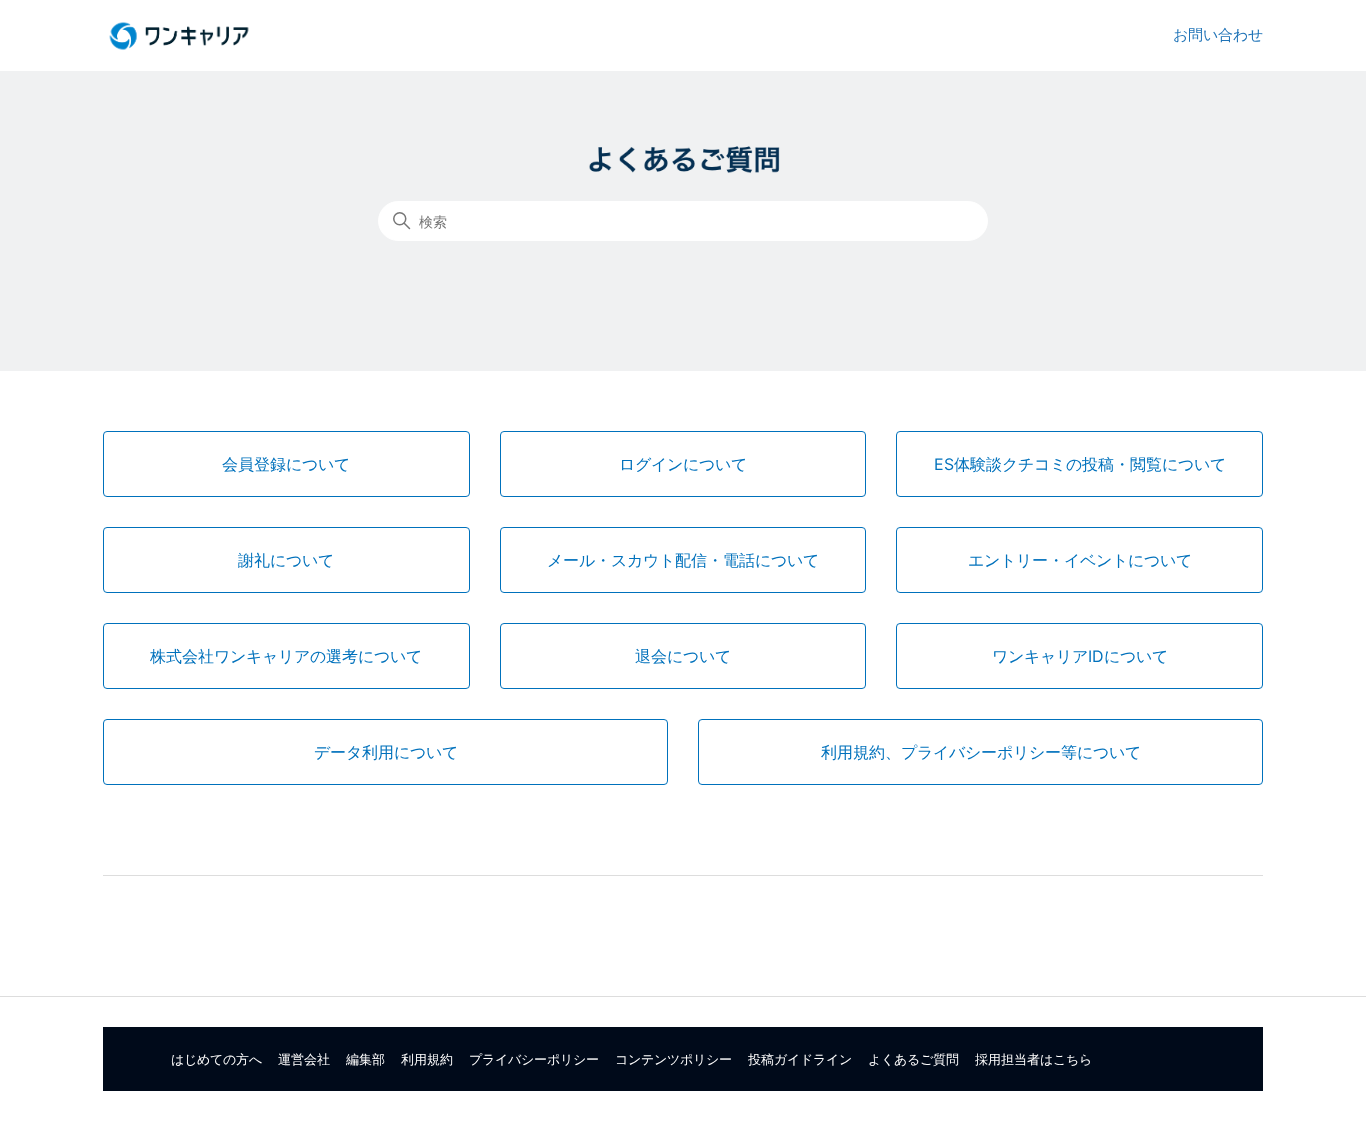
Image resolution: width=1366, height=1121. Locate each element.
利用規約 (427, 1059)
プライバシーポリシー (534, 1059)
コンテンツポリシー (673, 1059)
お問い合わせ (1218, 34)
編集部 (365, 1059)
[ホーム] (179, 36)
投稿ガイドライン (800, 1059)
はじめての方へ (216, 1059)
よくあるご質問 (913, 1059)
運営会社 (304, 1059)
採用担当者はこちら (1033, 1059)
